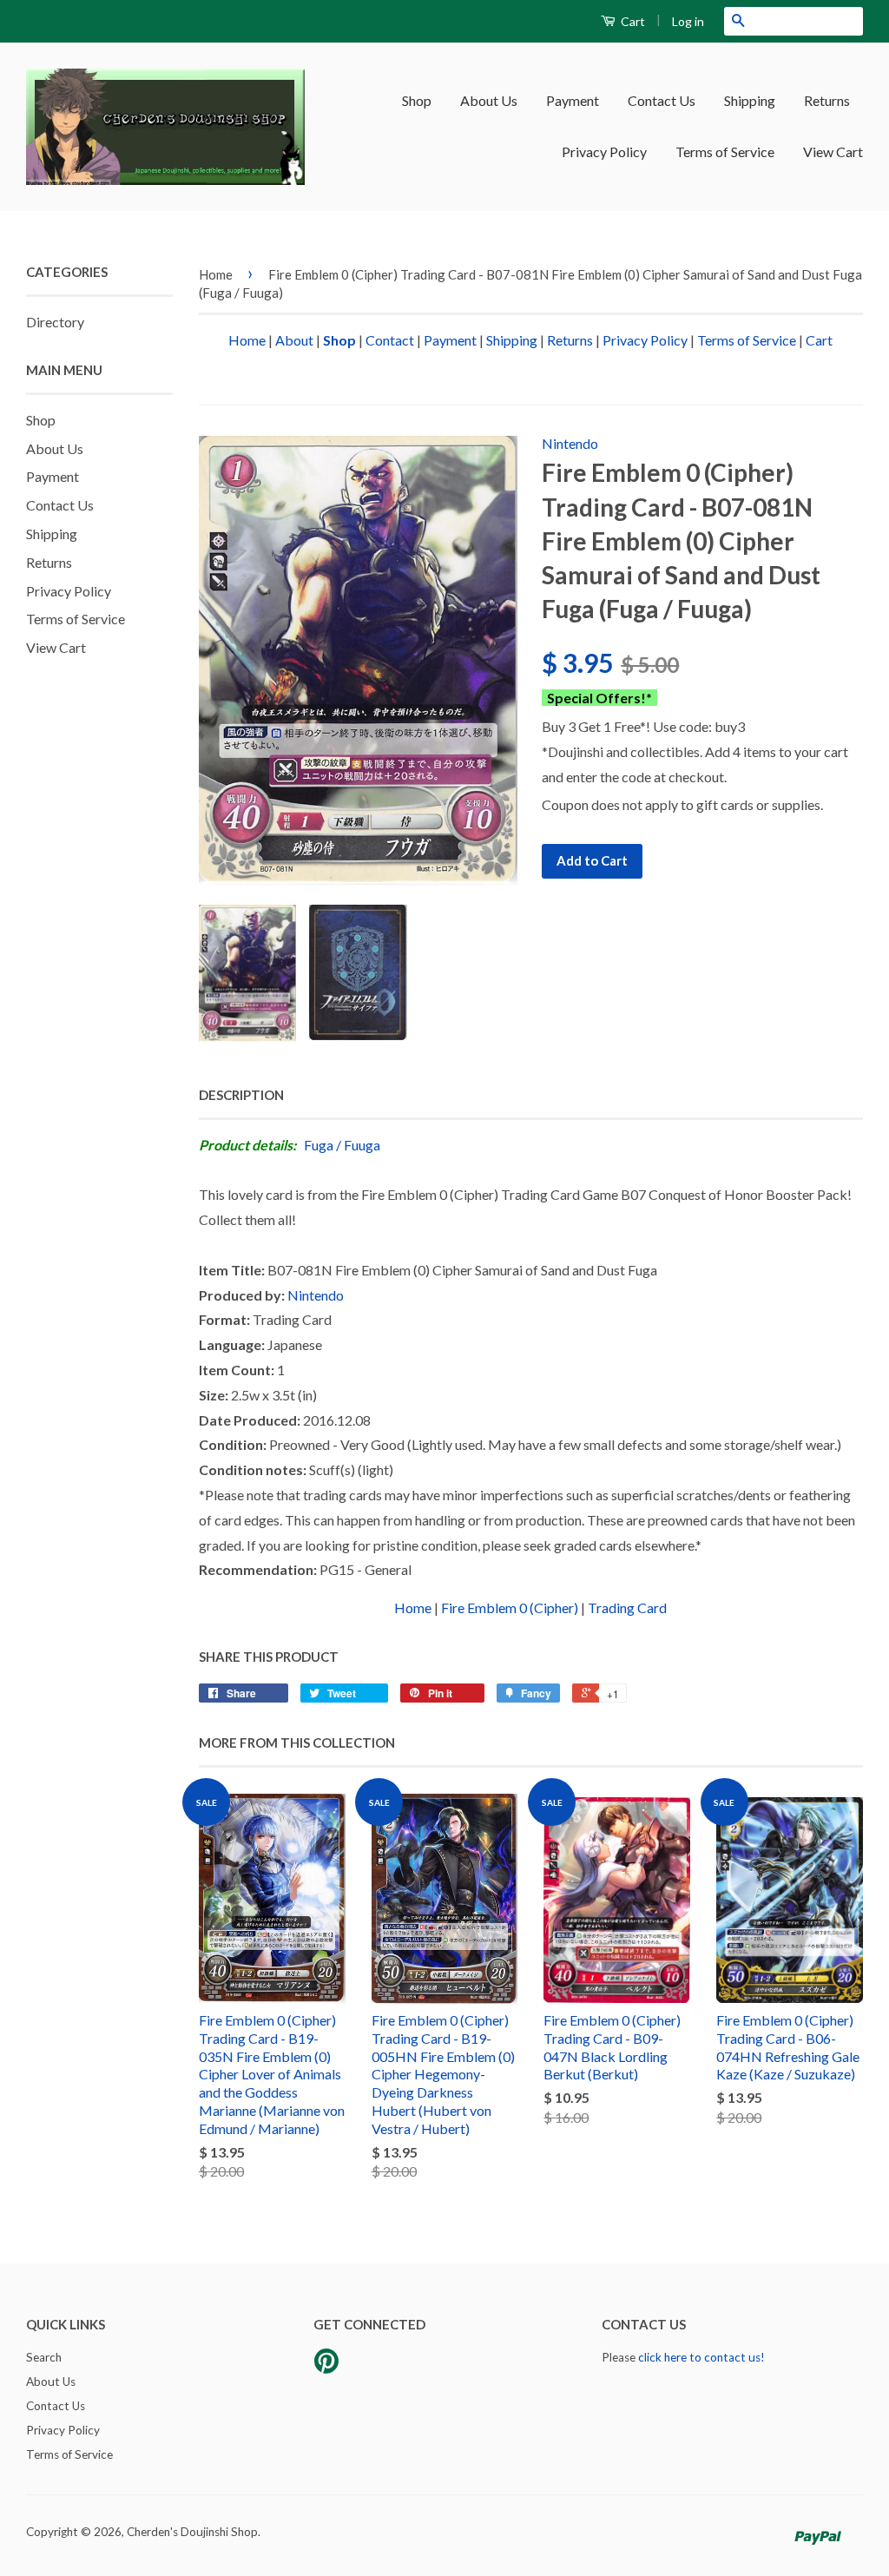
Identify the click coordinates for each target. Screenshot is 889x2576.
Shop (417, 100)
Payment (573, 100)
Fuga (319, 1145)
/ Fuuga (358, 1145)
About (294, 340)
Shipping (750, 100)
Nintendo (570, 443)
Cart (632, 21)
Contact (390, 340)
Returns (827, 100)
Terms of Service (725, 152)
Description (241, 1095)
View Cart (833, 152)
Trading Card (627, 1608)
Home (216, 274)
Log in (688, 21)
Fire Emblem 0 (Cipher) (510, 1608)
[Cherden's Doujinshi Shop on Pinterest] (326, 2367)
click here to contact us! (701, 2357)
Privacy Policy (604, 152)
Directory (55, 322)
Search (44, 2357)
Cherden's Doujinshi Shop (192, 2532)
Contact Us (662, 100)
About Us (489, 100)
